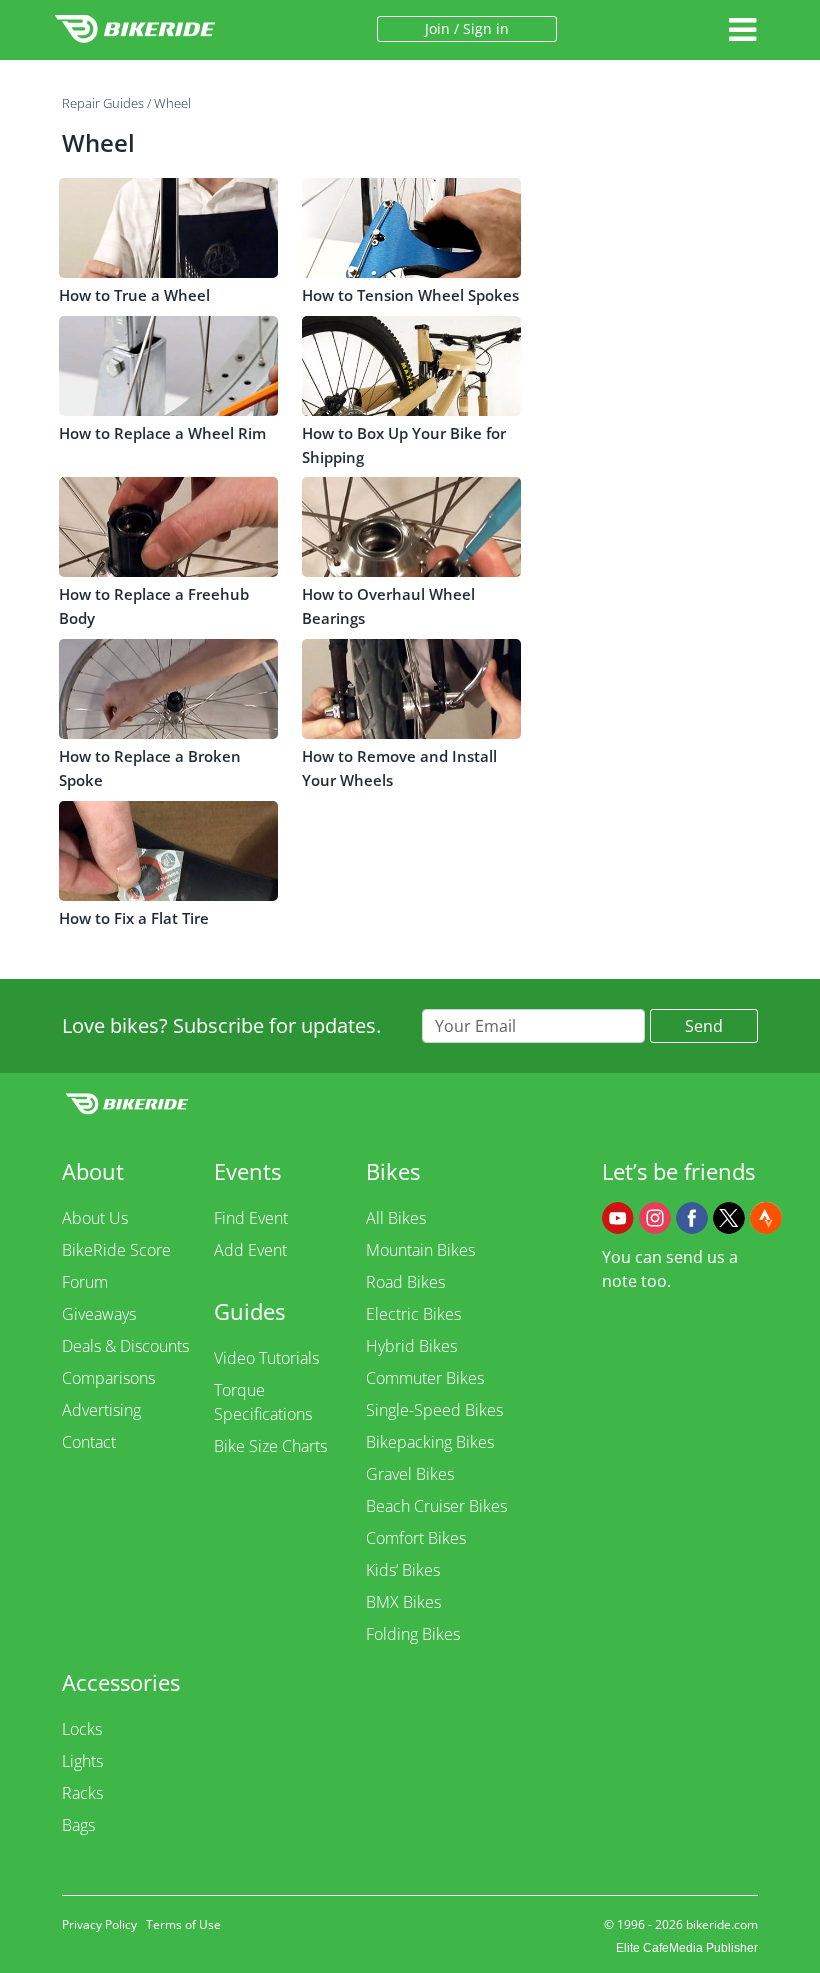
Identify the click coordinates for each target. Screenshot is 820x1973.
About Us (95, 1218)
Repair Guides (103, 103)
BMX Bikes (403, 1602)
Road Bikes (405, 1282)
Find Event (251, 1218)
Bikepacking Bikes (430, 1442)
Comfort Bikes (416, 1538)
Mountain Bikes (420, 1250)
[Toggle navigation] (742, 29)
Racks (82, 1793)
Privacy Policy (99, 1924)
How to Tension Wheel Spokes (410, 295)
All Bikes (396, 1218)
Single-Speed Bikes (434, 1410)
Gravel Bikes (410, 1474)
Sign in (486, 28)
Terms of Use (183, 1924)
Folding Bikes (413, 1634)
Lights (82, 1761)
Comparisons (108, 1378)
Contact (89, 1442)
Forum (85, 1282)
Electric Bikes (413, 1314)
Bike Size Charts (270, 1446)
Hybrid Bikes (411, 1346)
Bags (78, 1825)
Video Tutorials (266, 1358)
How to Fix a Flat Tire (134, 918)
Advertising (101, 1410)
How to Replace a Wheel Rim (162, 433)
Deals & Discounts (125, 1346)
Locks (82, 1729)
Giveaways (99, 1314)
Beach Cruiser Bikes (436, 1506)
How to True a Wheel (134, 295)
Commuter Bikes (425, 1378)
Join (437, 28)
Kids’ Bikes (403, 1570)
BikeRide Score (116, 1250)
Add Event (250, 1250)
